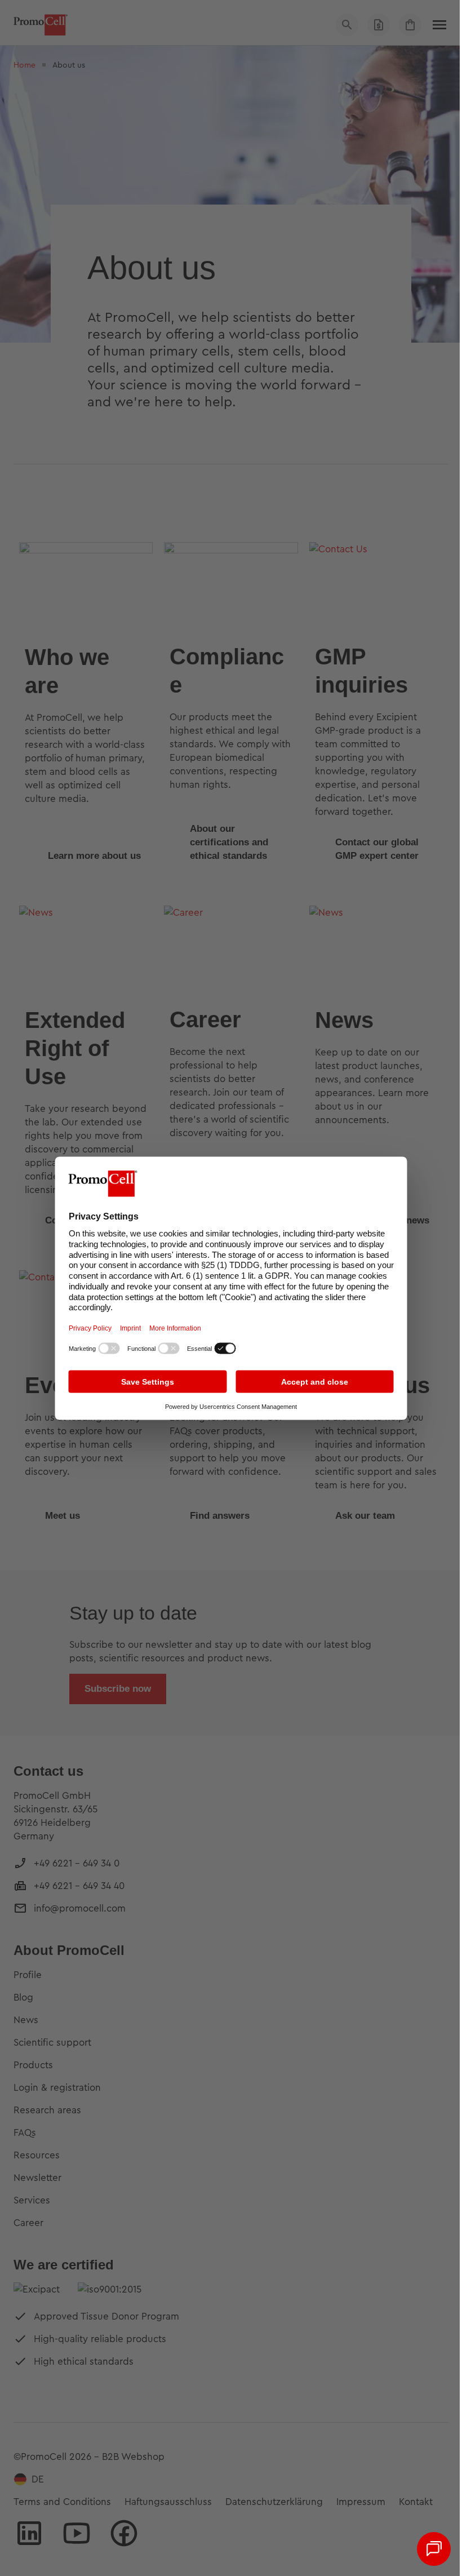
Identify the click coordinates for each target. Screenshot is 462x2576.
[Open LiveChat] (434, 2549)
